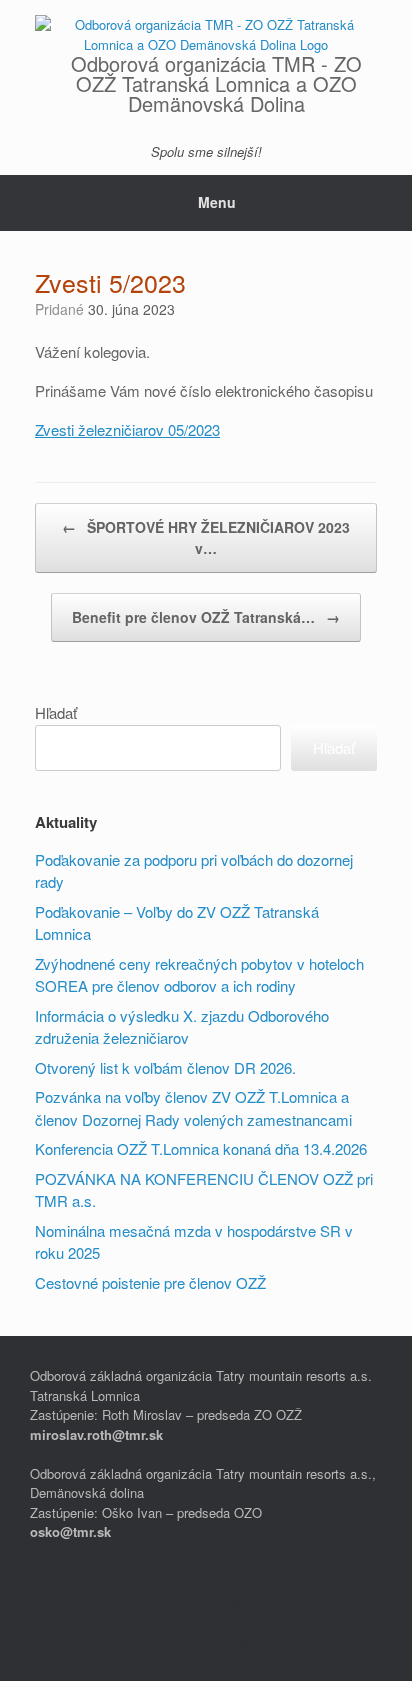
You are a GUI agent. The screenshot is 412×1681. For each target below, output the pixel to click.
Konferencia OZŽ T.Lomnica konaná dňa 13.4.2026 (201, 1148)
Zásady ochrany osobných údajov (206, 1600)
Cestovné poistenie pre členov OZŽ (150, 1282)
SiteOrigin (192, 1642)
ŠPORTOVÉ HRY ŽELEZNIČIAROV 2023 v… (206, 537)
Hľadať (56, 712)
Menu (217, 202)
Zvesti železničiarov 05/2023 (127, 429)
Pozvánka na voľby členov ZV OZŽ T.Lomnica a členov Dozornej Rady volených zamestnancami (193, 1108)
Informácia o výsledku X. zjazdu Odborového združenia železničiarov (182, 1027)
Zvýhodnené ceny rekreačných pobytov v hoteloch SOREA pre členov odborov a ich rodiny (199, 975)
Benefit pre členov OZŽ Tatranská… (206, 617)
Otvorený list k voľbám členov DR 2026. (167, 1067)
